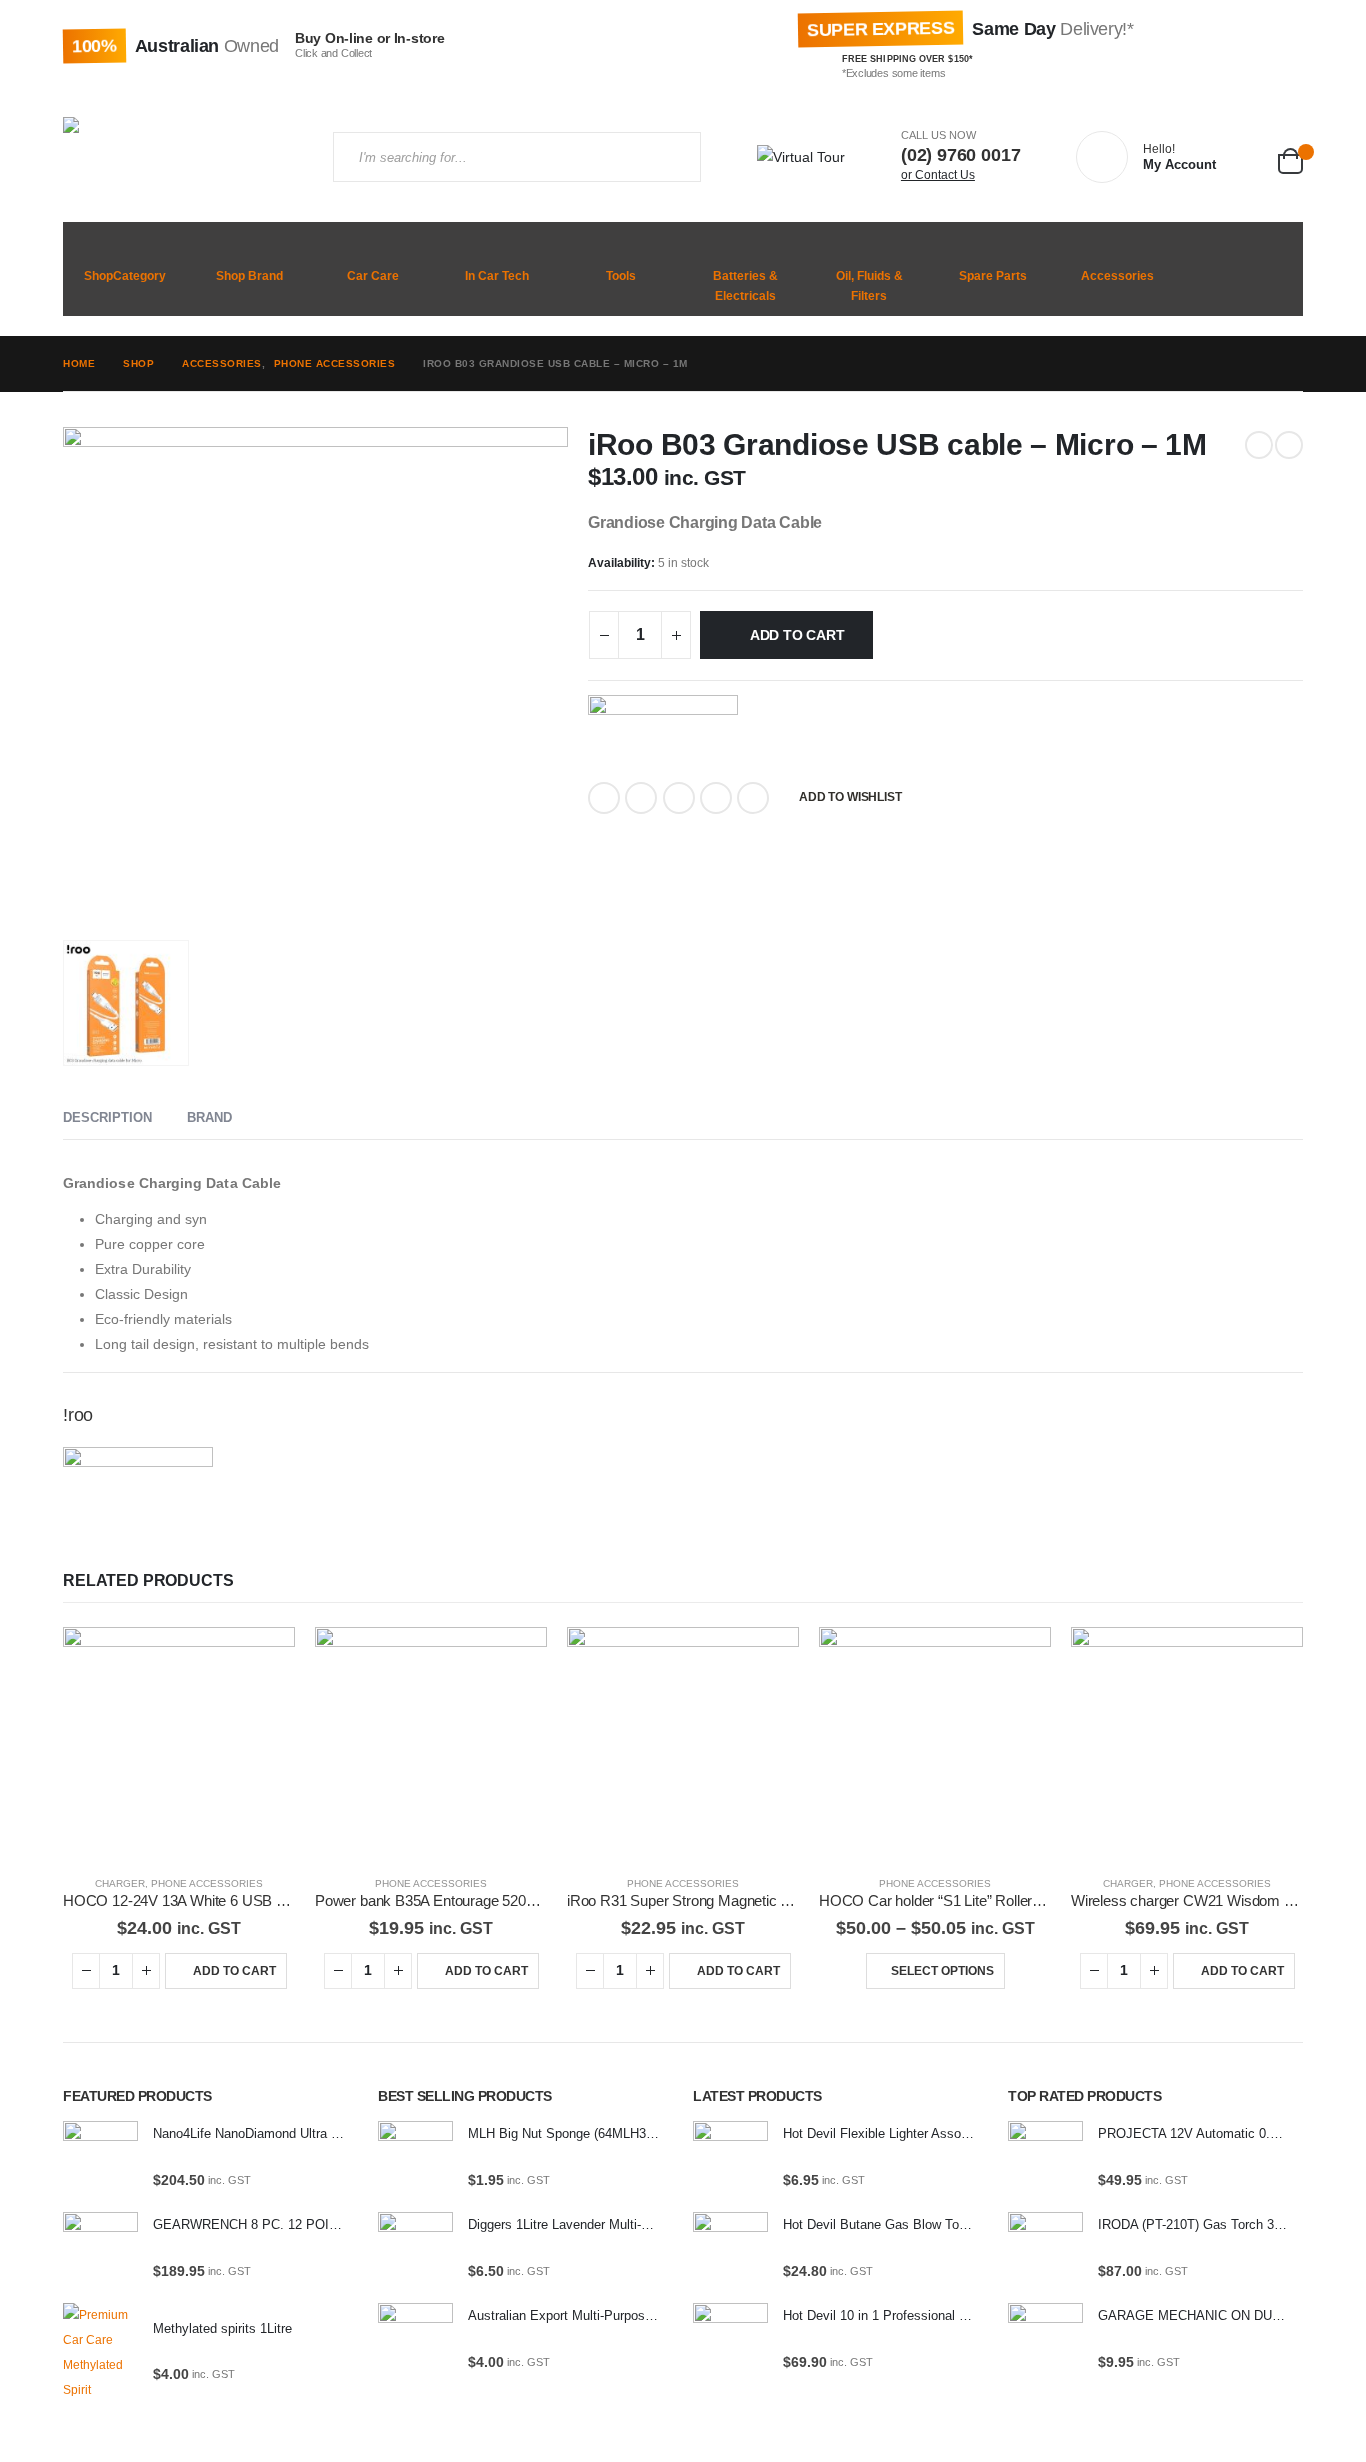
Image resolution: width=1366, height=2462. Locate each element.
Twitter (641, 798)
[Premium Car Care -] (183, 157)
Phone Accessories (207, 1883)
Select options (942, 1971)
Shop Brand (249, 276)
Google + (716, 798)
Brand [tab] (209, 1117)
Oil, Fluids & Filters (869, 286)
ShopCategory (125, 276)
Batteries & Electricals (745, 286)
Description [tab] (107, 1117)
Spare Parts (993, 276)
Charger (120, 1883)
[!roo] (663, 729)
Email (753, 798)
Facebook (604, 798)
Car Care (373, 276)
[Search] (668, 157)
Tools (621, 276)
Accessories (1117, 276)
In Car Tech (497, 276)
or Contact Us (938, 175)
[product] (179, 1743)
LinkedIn (679, 798)
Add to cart (797, 635)
